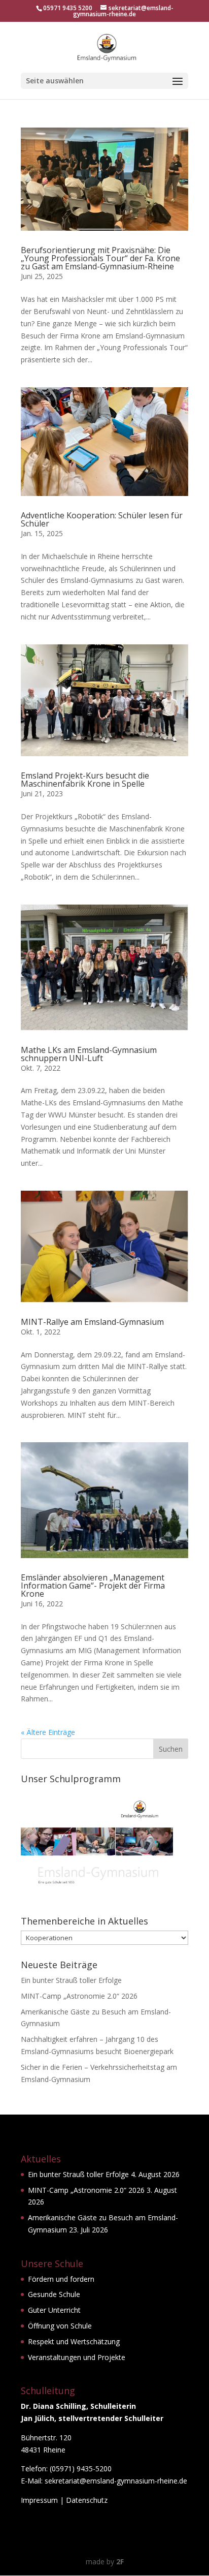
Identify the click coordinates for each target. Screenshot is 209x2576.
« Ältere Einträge (48, 1732)
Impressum (39, 2500)
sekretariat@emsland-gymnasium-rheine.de (116, 2481)
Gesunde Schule (54, 2294)
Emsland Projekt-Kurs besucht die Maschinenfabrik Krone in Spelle (85, 780)
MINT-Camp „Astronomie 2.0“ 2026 (79, 1996)
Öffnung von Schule (60, 2326)
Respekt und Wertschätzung (74, 2341)
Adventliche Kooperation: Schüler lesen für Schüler (102, 519)
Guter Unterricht (54, 2310)
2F (120, 2562)
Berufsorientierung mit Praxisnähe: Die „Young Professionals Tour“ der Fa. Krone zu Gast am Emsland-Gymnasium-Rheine (100, 258)
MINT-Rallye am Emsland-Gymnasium (92, 1322)
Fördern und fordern (61, 2279)
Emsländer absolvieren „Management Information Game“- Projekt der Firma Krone (93, 1586)
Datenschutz (87, 2500)
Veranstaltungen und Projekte (77, 2357)
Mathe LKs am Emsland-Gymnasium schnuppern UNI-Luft (89, 1054)
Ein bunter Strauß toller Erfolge (71, 1980)
